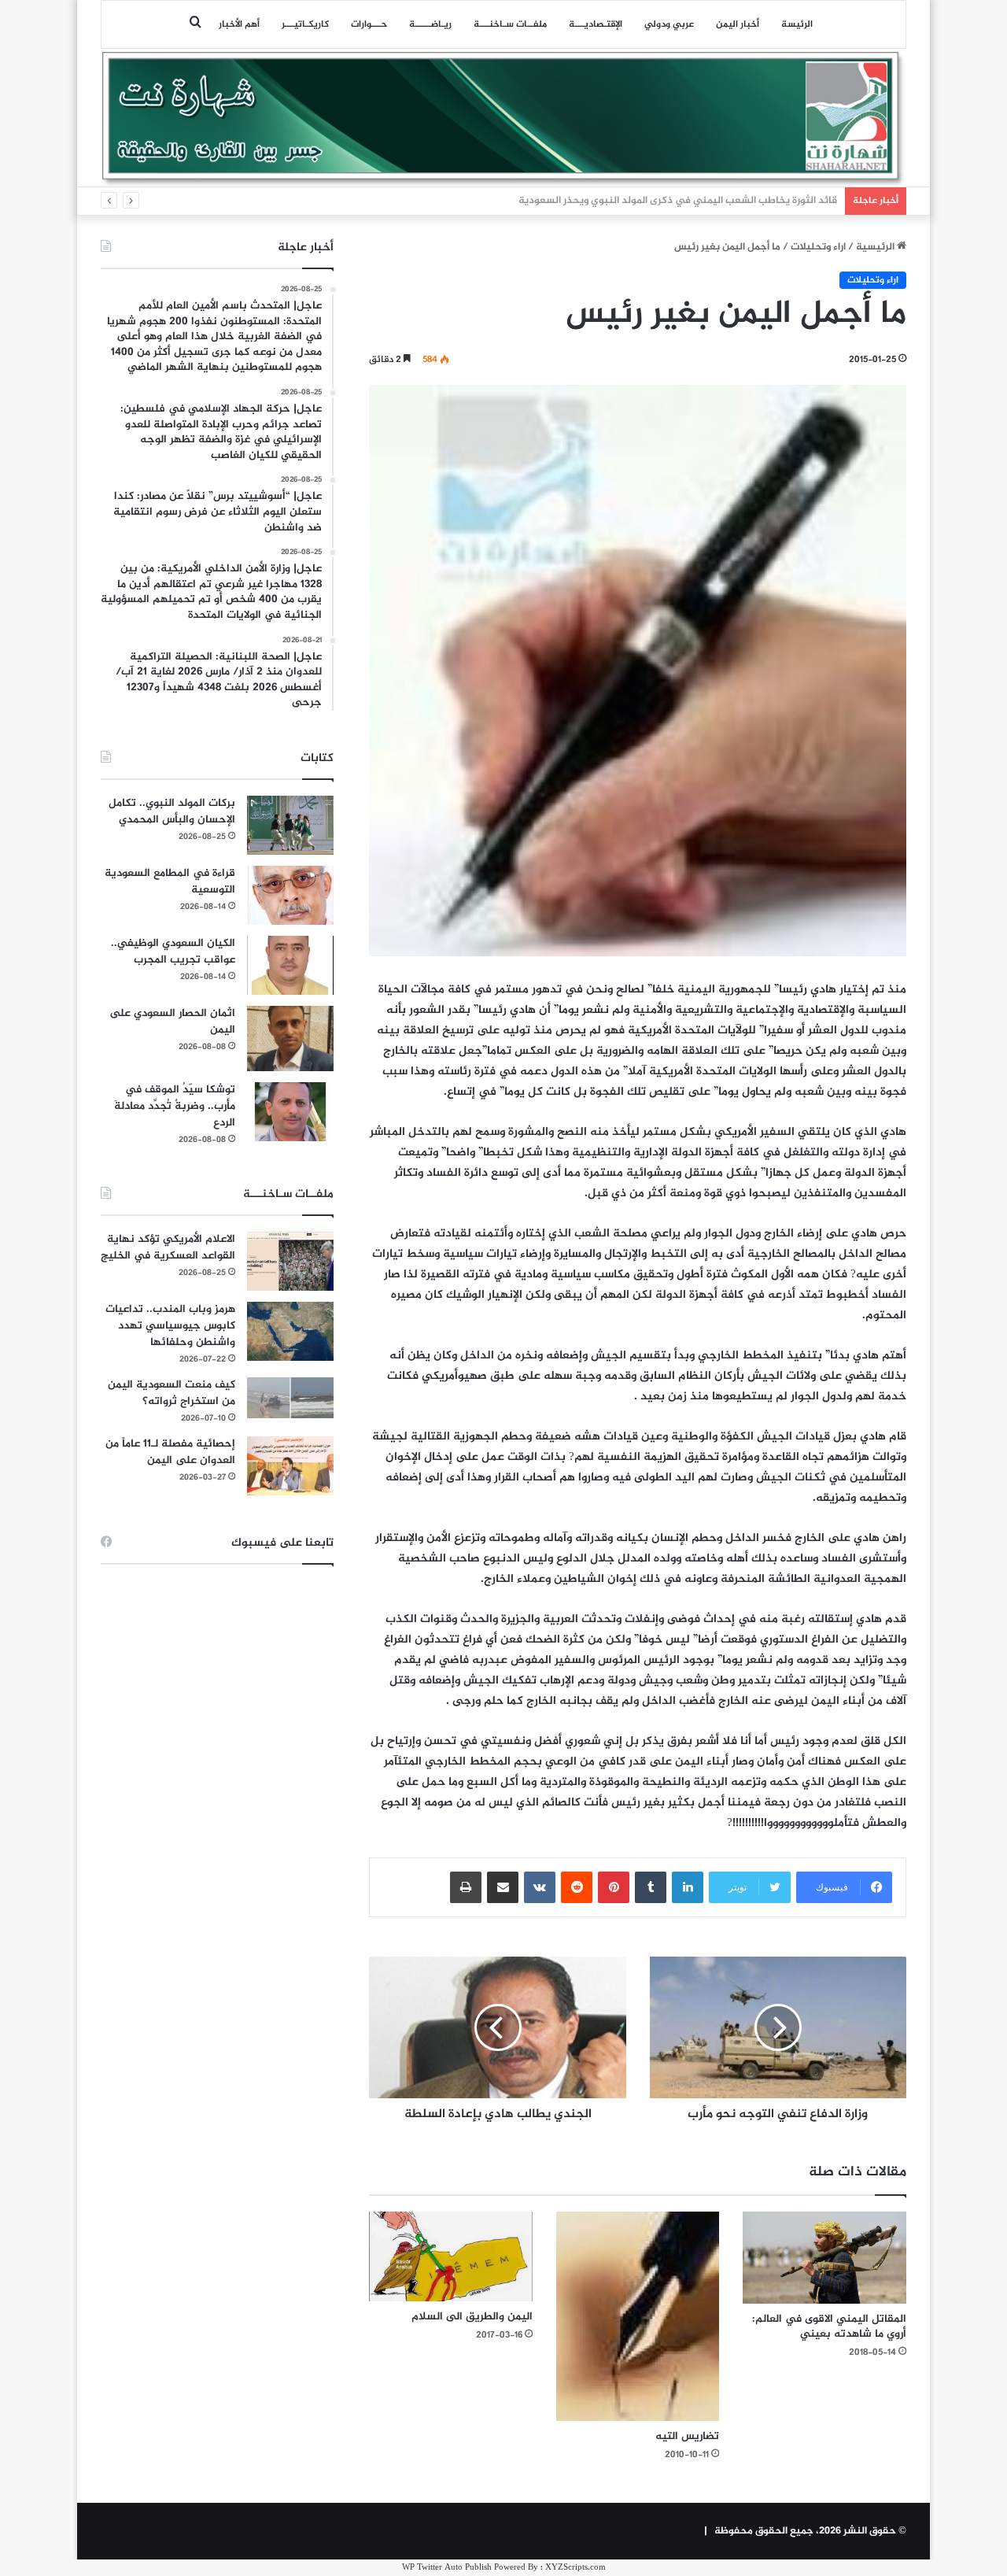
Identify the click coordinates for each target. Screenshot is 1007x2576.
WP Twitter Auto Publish (447, 2568)
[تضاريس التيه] (638, 2316)
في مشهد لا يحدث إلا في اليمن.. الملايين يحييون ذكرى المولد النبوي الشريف (671, 201)
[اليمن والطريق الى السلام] (451, 2256)
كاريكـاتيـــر (305, 24)
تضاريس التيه (687, 2436)
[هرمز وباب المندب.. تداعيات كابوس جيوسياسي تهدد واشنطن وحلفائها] (290, 1331)
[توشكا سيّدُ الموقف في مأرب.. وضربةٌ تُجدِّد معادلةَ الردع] (290, 1112)
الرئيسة (797, 24)
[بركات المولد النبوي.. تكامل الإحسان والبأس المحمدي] (290, 825)
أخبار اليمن (738, 24)
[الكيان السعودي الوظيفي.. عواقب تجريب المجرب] (290, 965)
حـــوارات (369, 24)
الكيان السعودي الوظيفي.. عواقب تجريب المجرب (173, 952)
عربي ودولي (669, 24)
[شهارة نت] (503, 119)
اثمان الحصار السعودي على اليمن (172, 1022)
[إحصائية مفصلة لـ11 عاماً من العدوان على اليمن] (290, 1466)
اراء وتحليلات (818, 247)
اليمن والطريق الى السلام (472, 2317)
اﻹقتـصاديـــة (596, 24)
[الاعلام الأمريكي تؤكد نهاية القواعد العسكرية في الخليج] (290, 1261)
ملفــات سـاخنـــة (510, 24)
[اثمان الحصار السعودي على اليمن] (290, 1039)
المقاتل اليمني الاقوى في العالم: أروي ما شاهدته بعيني (829, 2327)
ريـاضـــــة (430, 24)
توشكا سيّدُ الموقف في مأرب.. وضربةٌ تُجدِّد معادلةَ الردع (175, 1106)
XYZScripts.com (575, 2568)
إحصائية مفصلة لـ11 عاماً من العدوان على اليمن (170, 1452)
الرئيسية (876, 247)
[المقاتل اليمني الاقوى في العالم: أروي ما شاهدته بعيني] (824, 2258)
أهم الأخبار (239, 24)
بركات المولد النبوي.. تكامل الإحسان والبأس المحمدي (172, 811)
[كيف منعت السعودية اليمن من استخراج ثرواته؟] (290, 1397)
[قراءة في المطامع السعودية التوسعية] (290, 895)
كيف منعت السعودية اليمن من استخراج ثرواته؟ (172, 1393)
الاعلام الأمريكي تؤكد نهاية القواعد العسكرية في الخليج (168, 1247)
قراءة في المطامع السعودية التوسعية (170, 881)
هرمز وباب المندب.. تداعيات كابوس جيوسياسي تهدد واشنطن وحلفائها (170, 1326)
